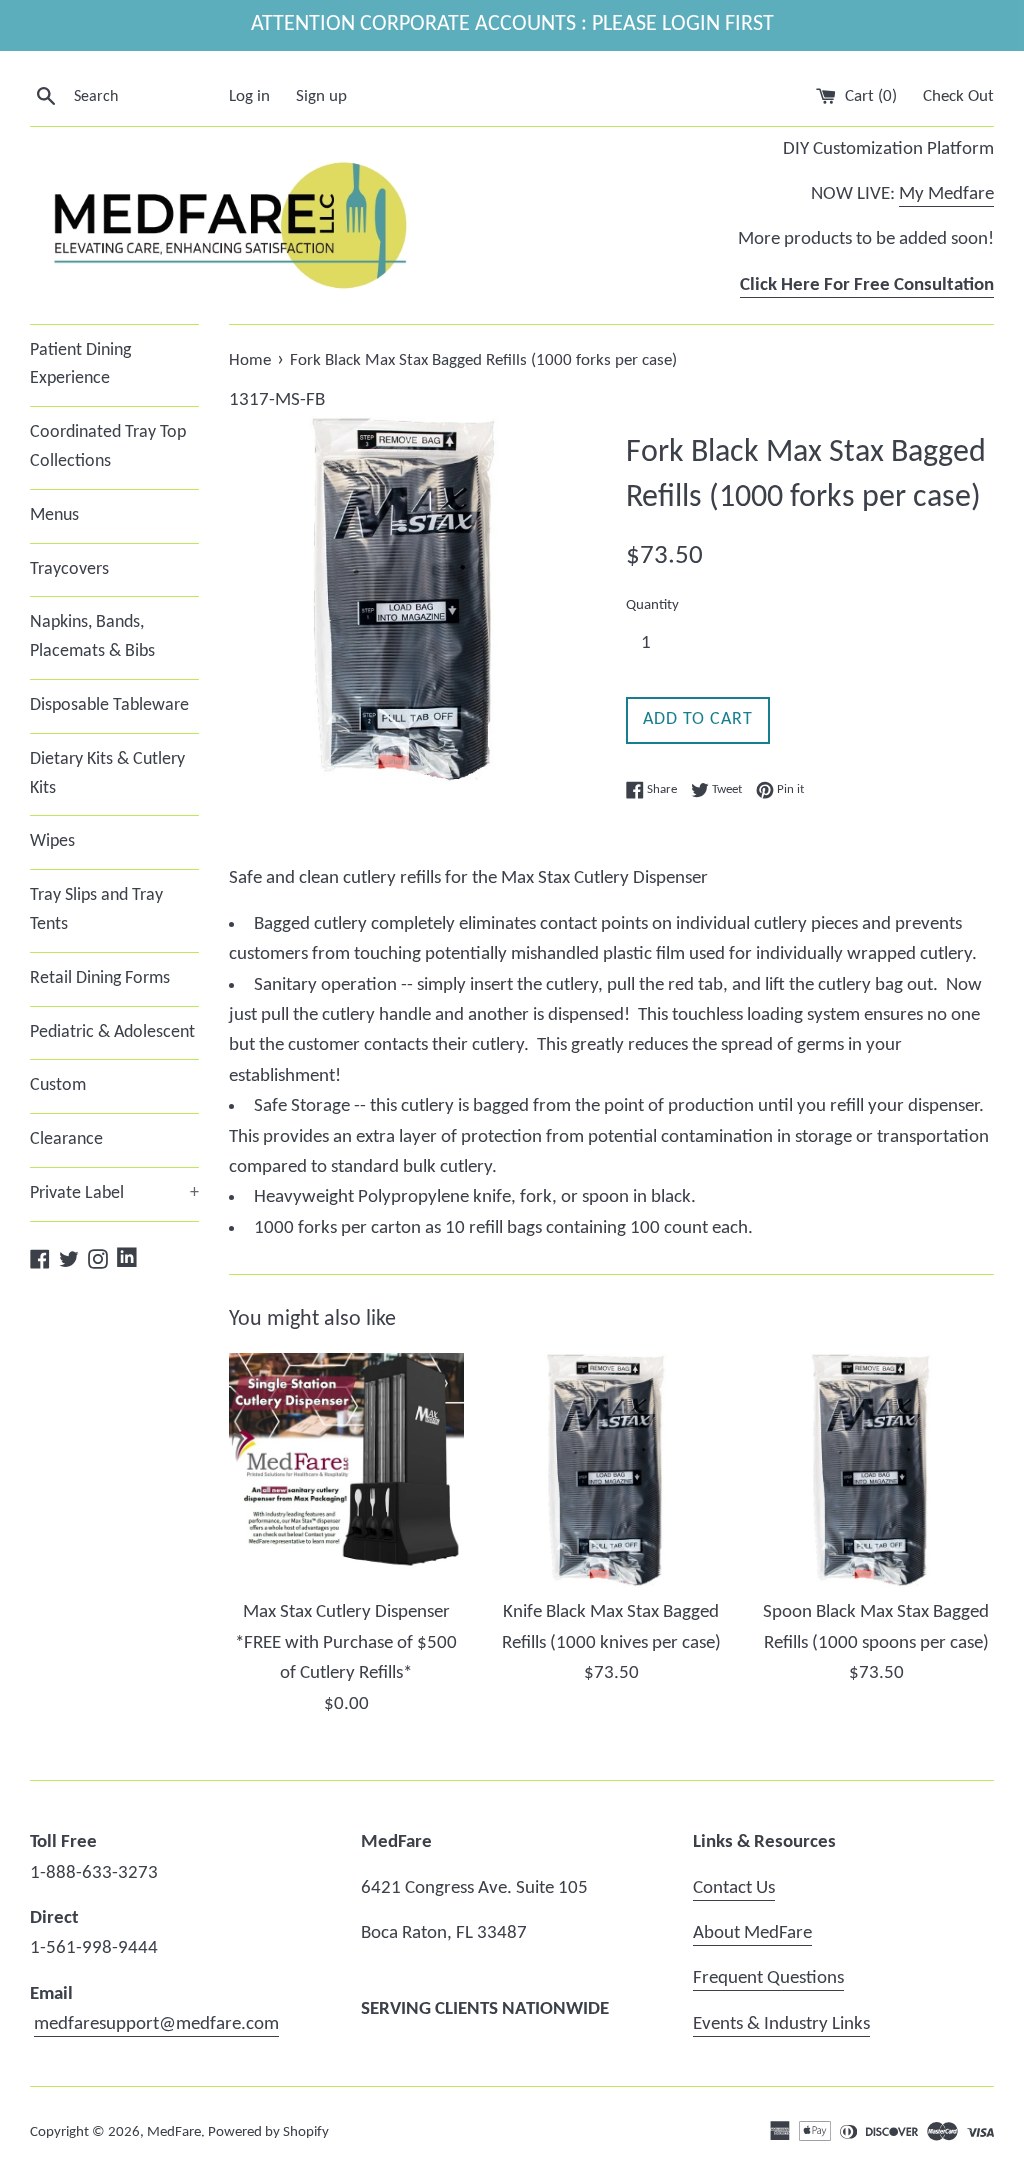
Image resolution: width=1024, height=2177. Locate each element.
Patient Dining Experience (80, 365)
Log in (249, 96)
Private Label (114, 1193)
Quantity (652, 605)
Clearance (66, 1139)
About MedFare (752, 1933)
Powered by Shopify (268, 2132)
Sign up (321, 96)
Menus (54, 515)
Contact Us (734, 1888)
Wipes (52, 841)
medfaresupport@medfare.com (156, 2024)
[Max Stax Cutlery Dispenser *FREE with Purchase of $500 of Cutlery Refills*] (346, 1470)
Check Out (958, 96)
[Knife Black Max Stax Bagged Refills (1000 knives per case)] (611, 1470)
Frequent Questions (768, 1978)
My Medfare (946, 194)
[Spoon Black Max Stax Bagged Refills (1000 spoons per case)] (876, 1470)
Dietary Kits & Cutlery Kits (107, 774)
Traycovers (69, 569)
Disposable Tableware (109, 705)
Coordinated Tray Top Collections (108, 447)
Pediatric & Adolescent (112, 1032)
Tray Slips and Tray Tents (96, 910)
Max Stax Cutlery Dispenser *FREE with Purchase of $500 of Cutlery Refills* (346, 1643)
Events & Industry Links (781, 2024)
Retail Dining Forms (100, 978)
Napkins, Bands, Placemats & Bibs (92, 637)
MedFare (174, 2132)
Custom (58, 1085)
